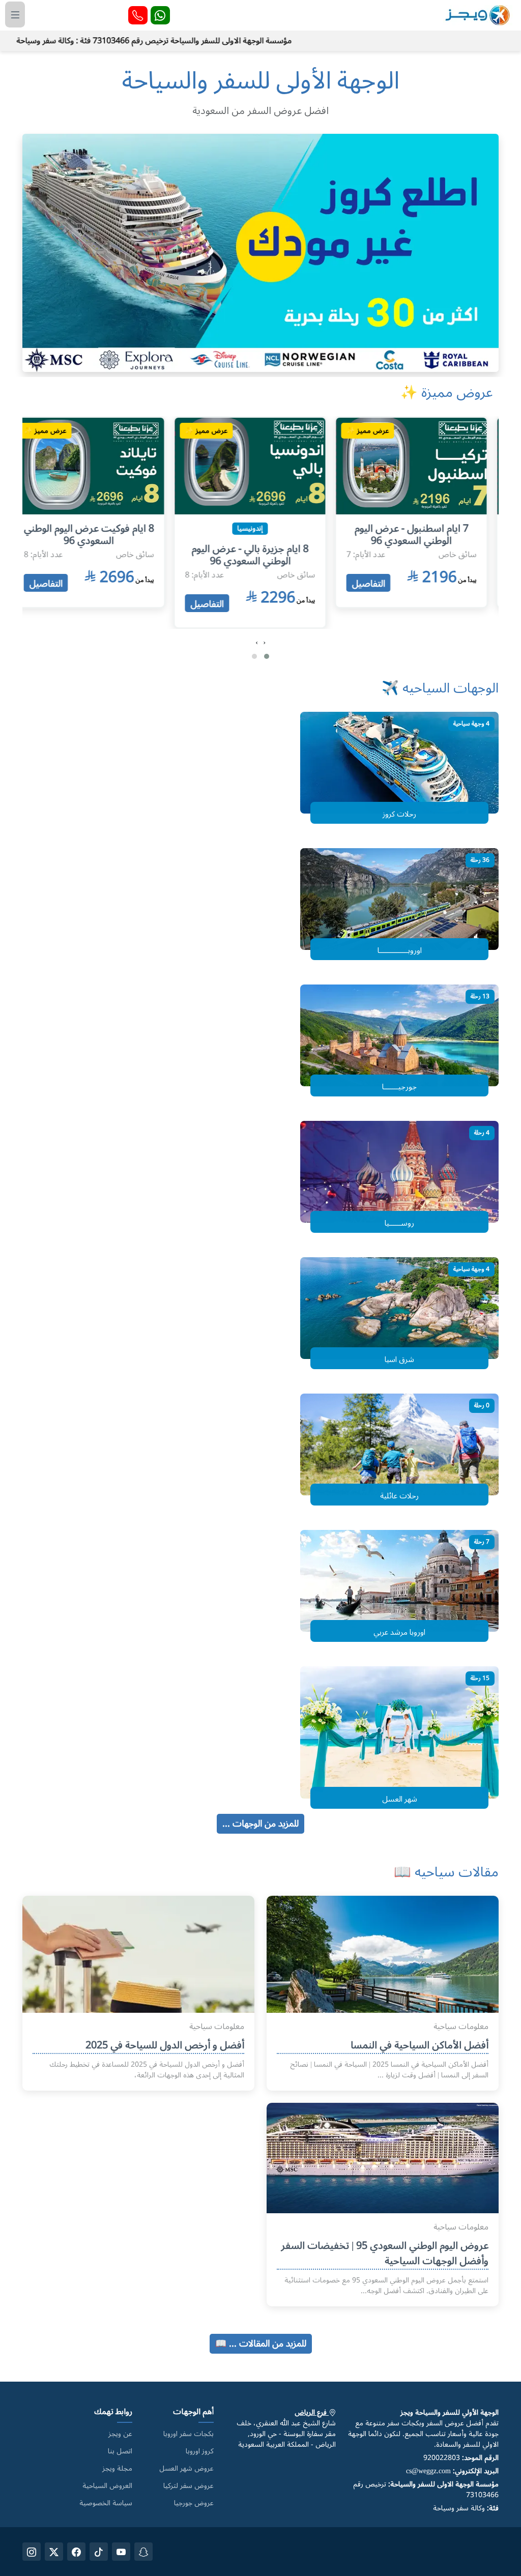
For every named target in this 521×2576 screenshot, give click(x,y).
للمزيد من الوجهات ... (260, 1824)
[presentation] (264, 643)
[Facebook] (76, 2552)
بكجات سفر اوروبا (189, 2434)
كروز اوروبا (200, 2451)
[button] (267, 656)
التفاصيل (379, 583)
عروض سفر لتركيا (189, 2486)
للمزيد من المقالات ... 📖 (261, 2343)
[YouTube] (121, 2552)
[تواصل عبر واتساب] (160, 15)
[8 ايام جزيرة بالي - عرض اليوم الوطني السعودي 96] (260, 464)
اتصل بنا (120, 2451)
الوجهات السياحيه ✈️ (440, 688)
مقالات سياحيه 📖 (446, 1872)
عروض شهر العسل (186, 2469)
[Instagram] (32, 2552)
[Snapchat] (143, 2552)
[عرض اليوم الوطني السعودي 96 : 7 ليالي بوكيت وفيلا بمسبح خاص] (99, 464)
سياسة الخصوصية (106, 2503)
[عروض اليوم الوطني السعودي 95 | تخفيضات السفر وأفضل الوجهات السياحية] (383, 2155)
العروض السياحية (107, 2486)
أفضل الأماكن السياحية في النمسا (419, 2045)
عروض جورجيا (194, 2503)
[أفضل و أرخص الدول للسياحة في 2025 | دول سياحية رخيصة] (138, 1972)
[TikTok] (99, 2552)
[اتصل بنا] (138, 15)
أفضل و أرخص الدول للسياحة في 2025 (165, 2045)
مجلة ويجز (117, 2469)
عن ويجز (120, 2434)
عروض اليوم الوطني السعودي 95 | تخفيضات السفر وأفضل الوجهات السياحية (385, 2253)
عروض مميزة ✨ (446, 393)
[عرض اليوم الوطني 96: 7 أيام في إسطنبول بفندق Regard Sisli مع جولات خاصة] (422, 464)
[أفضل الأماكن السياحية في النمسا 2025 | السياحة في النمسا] (383, 1972)
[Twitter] (54, 2552)
